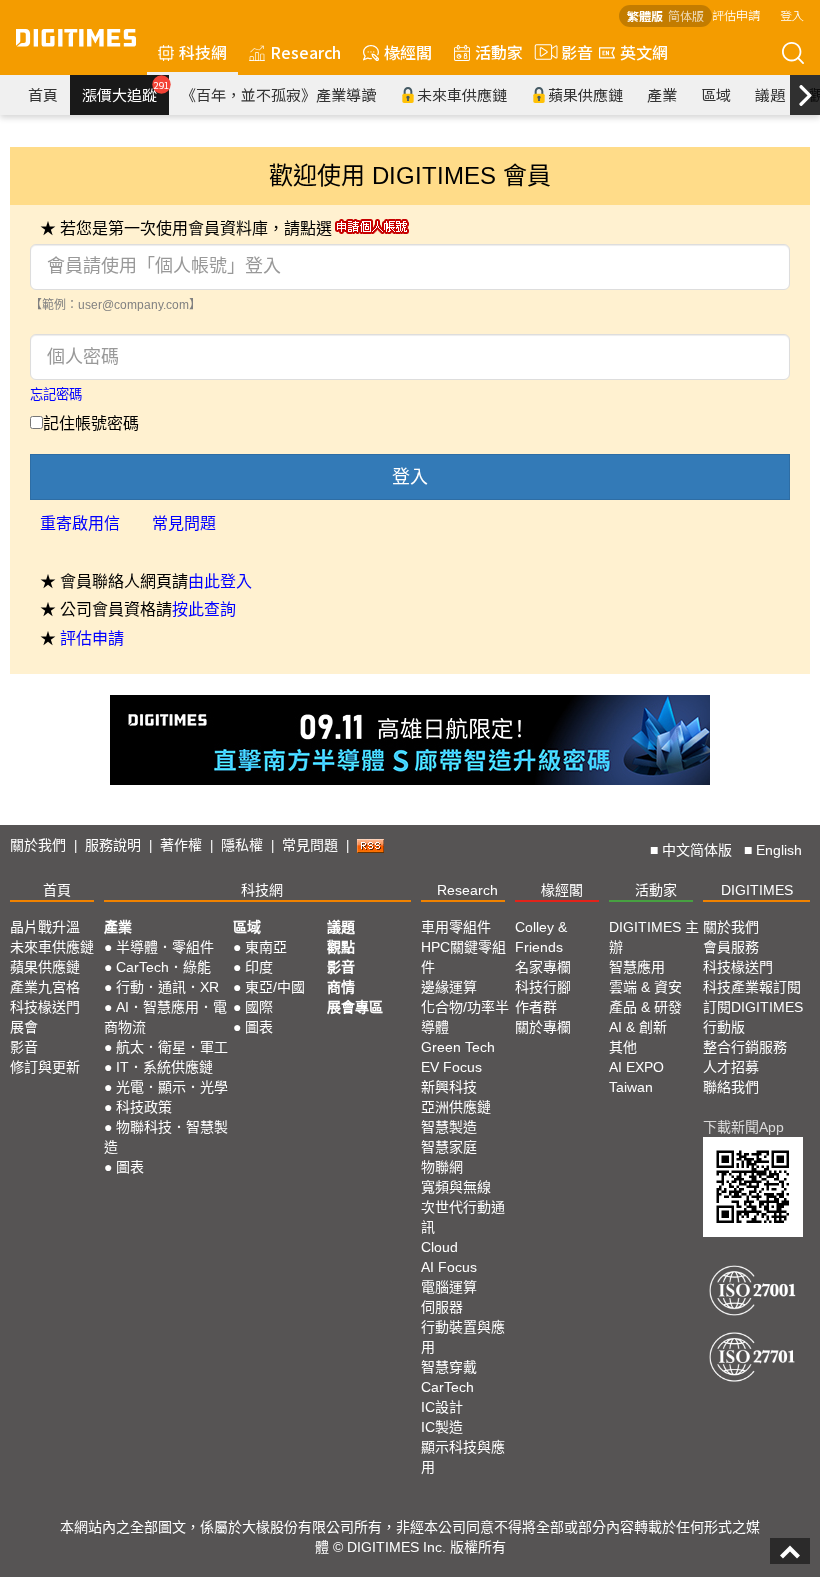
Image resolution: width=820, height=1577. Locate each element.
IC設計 (442, 1407)
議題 (770, 94)
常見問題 (184, 523)
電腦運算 (449, 1287)
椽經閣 (408, 52)
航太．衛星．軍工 (172, 1047)
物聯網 (442, 1167)
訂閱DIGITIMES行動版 (753, 1017)
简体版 (686, 15)
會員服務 (731, 947)
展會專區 (355, 1007)
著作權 (181, 845)
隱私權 (242, 845)
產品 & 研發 (645, 1007)
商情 (341, 987)
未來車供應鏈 (462, 94)
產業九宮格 (45, 987)
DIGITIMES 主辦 (654, 937)
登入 (792, 14)
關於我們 (38, 845)
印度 (259, 967)
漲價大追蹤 (125, 92)
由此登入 (220, 581)
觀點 (341, 947)
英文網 (644, 52)
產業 (662, 94)
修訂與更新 (45, 1067)
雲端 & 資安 (645, 987)
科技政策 (144, 1107)
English (779, 850)
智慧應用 (637, 967)
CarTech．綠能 (163, 967)
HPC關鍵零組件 (463, 957)
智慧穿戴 (449, 1367)
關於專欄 (543, 1027)
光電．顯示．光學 (172, 1087)
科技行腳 (543, 987)
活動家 (499, 52)
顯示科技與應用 (463, 1457)
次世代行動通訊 (463, 1217)
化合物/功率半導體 (465, 1017)
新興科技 (449, 1087)
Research (305, 52)
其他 (623, 1047)
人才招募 (731, 1067)
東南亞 (266, 947)
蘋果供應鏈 (585, 94)
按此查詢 (204, 609)
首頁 (43, 94)
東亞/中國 (275, 987)
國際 (259, 1007)
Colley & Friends (541, 937)
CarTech (447, 1387)
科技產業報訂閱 (752, 987)
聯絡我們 (731, 1087)
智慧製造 (449, 1127)
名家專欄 (543, 967)
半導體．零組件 (165, 947)
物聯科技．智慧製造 (166, 1137)
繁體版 (645, 15)
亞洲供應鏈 (456, 1107)
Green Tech (458, 1047)
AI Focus (449, 1267)
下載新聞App (743, 1127)
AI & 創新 (638, 1027)
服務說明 (113, 845)
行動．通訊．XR (167, 987)
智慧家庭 (449, 1147)
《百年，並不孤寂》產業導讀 (278, 94)
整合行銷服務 (745, 1047)
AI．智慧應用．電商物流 (165, 1017)
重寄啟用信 (80, 523)
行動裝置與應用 (463, 1337)
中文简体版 (697, 850)
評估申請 (736, 14)
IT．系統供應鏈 (164, 1067)
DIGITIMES (757, 890)
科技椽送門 (45, 1007)
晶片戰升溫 (45, 927)
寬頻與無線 (456, 1187)
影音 (569, 52)
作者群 (536, 1007)
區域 (716, 94)
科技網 (203, 52)
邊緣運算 (449, 987)
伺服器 (442, 1307)
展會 (24, 1027)
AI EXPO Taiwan (636, 1077)
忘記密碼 (56, 394)
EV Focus (451, 1067)
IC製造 (442, 1427)
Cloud (439, 1247)
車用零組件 (456, 927)
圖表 (130, 1167)
